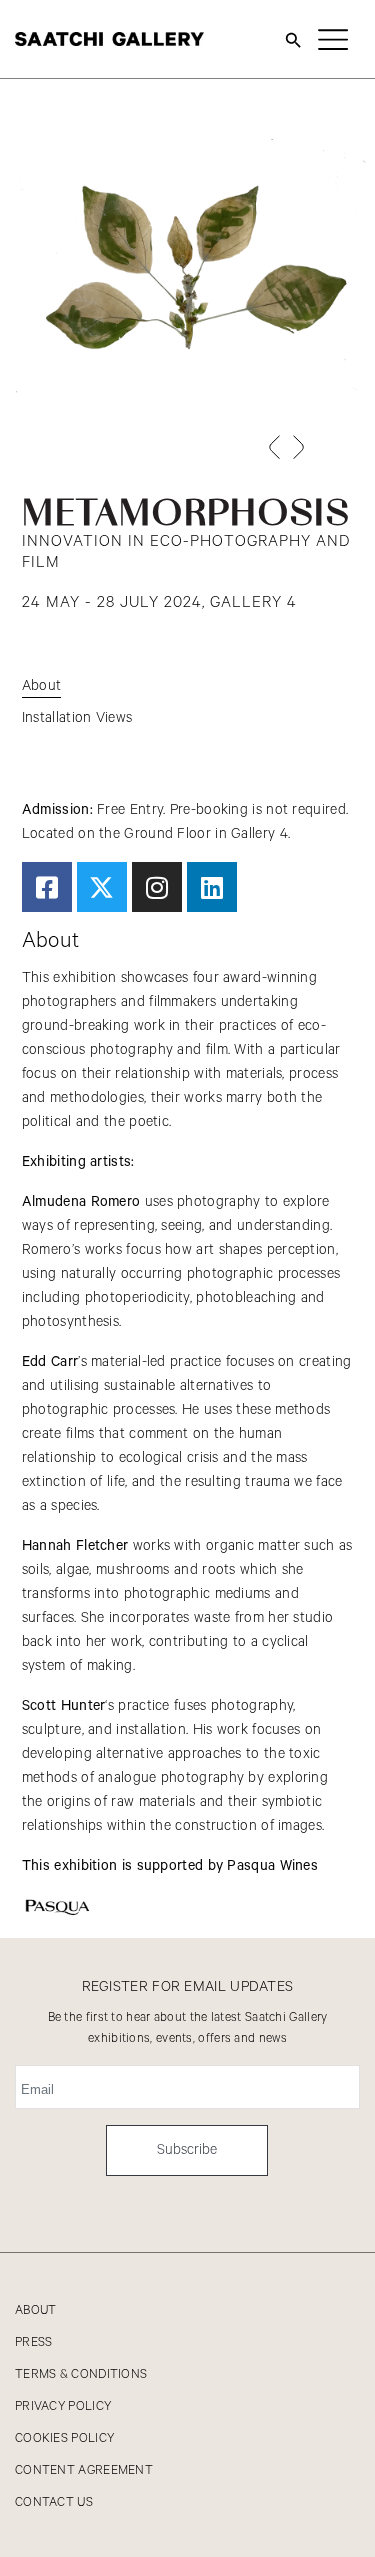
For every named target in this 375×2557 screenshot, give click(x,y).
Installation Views (77, 718)
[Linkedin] (212, 887)
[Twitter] (102, 887)
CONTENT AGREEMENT (84, 2470)
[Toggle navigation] (333, 39)
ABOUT (36, 2310)
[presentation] (274, 447)
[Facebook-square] (47, 887)
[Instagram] (157, 887)
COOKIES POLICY (64, 2438)
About (42, 686)
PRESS (34, 2342)
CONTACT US (54, 2502)
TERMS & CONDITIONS (81, 2374)
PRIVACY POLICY (63, 2406)
